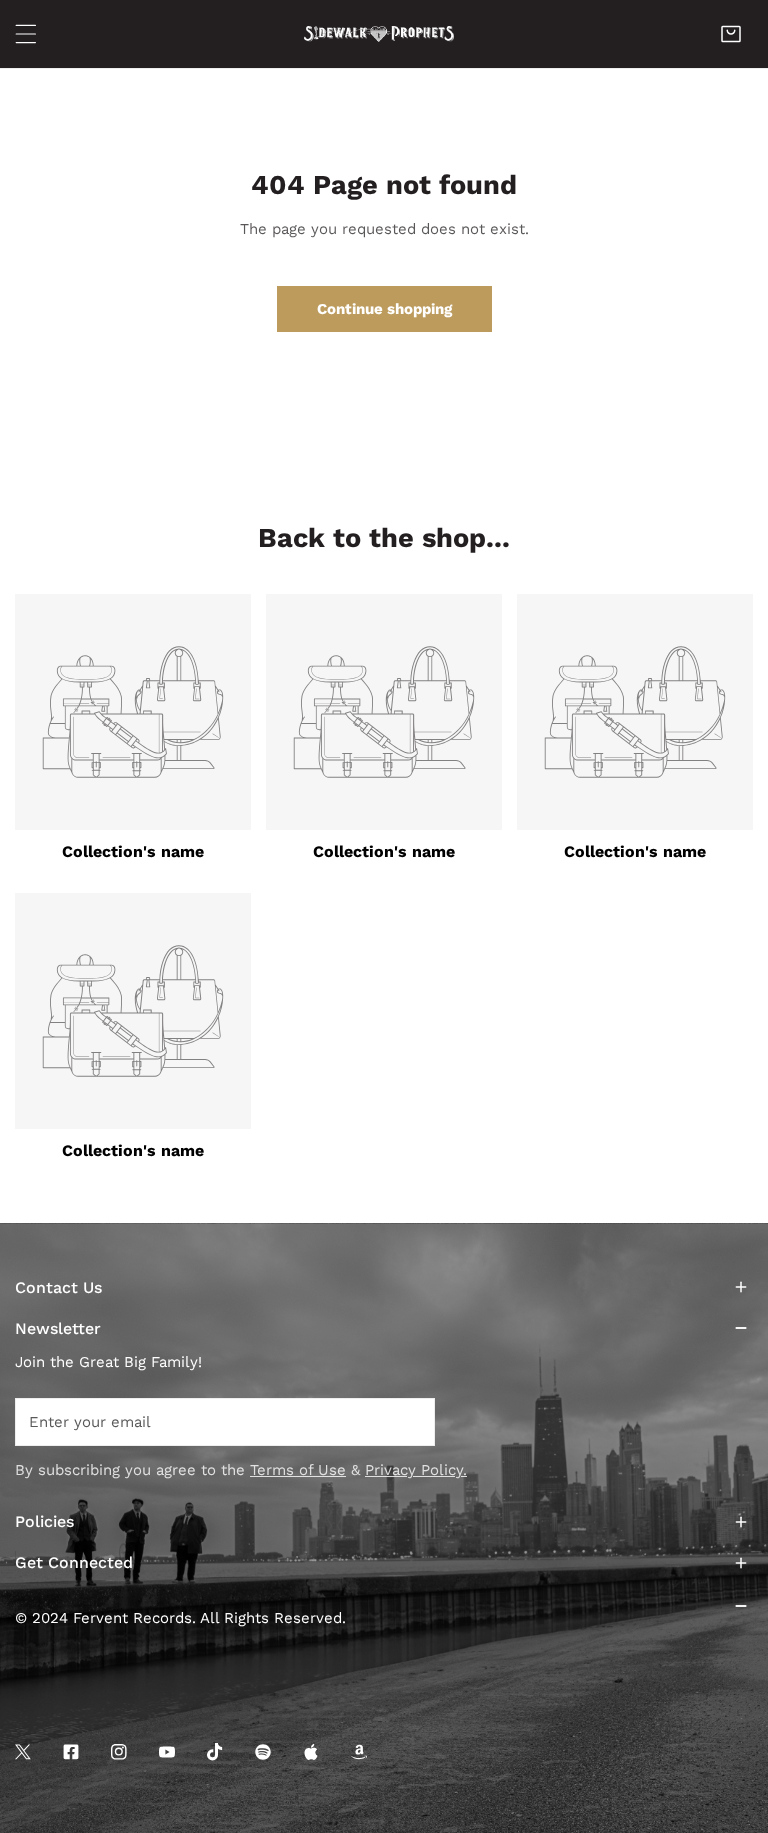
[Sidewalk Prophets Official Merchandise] (379, 33)
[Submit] (409, 1421)
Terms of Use (298, 1470)
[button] (731, 34)
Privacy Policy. (416, 1470)
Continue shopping (384, 309)
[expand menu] (26, 34)
